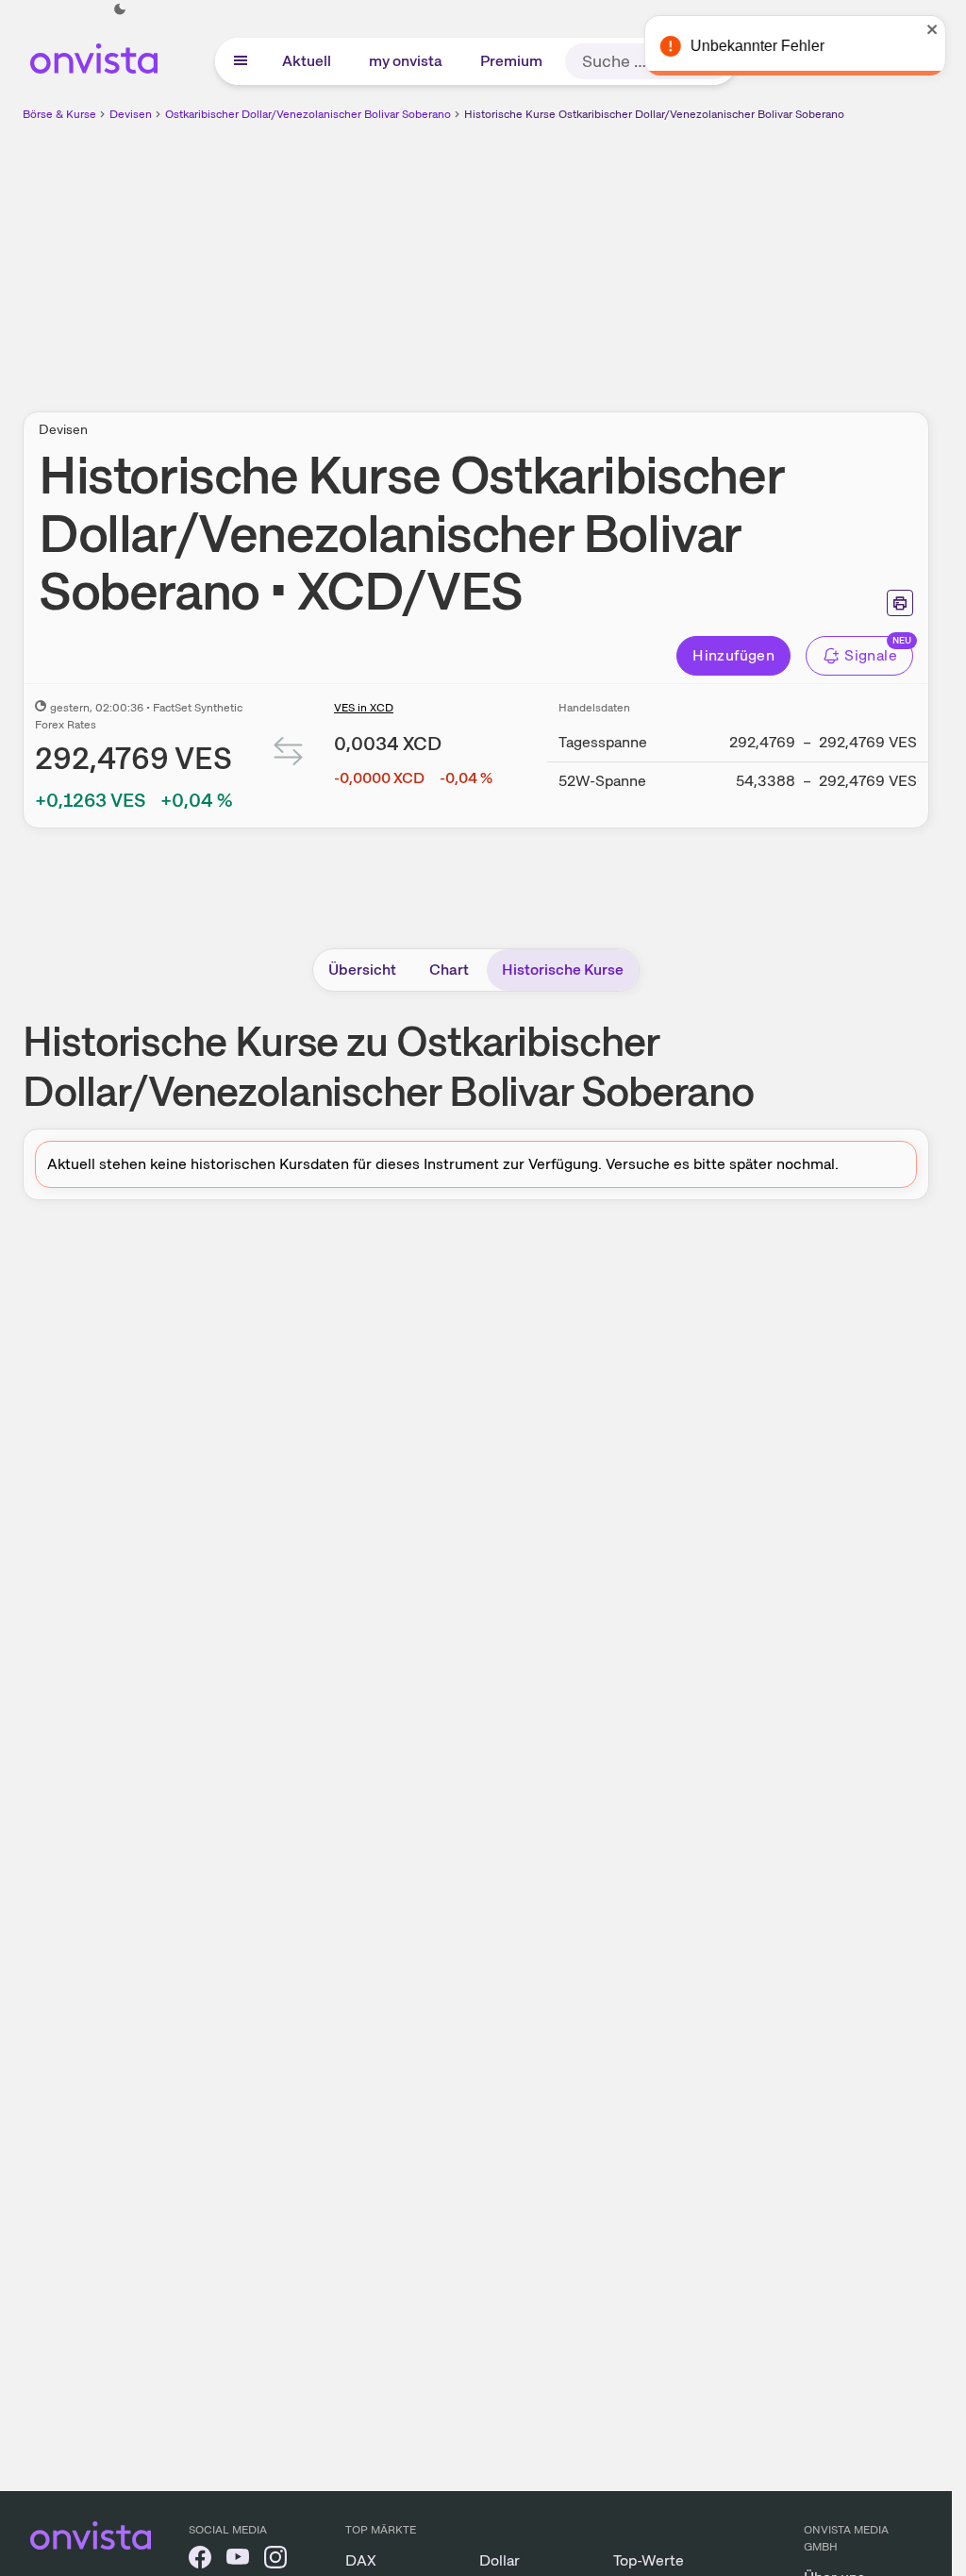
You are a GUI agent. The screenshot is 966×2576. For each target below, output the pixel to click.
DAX (361, 2560)
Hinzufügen (733, 655)
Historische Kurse (563, 970)
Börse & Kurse (59, 114)
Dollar (500, 2560)
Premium (511, 61)
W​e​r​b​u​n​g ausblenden (640, 256)
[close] (924, 29)
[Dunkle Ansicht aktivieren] (120, 9)
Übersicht (362, 970)
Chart (449, 970)
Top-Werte (649, 2560)
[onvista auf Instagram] (275, 2560)
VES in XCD (364, 708)
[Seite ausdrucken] (900, 603)
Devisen (131, 114)
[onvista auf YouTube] (238, 2560)
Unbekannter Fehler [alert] (748, 46)
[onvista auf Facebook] (200, 2560)
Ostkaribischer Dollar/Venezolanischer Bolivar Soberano (308, 114)
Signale (871, 655)
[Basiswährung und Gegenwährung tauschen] (289, 755)
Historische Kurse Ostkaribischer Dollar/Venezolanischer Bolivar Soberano (654, 114)
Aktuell (307, 61)
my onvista (406, 61)
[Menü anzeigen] (241, 61)
